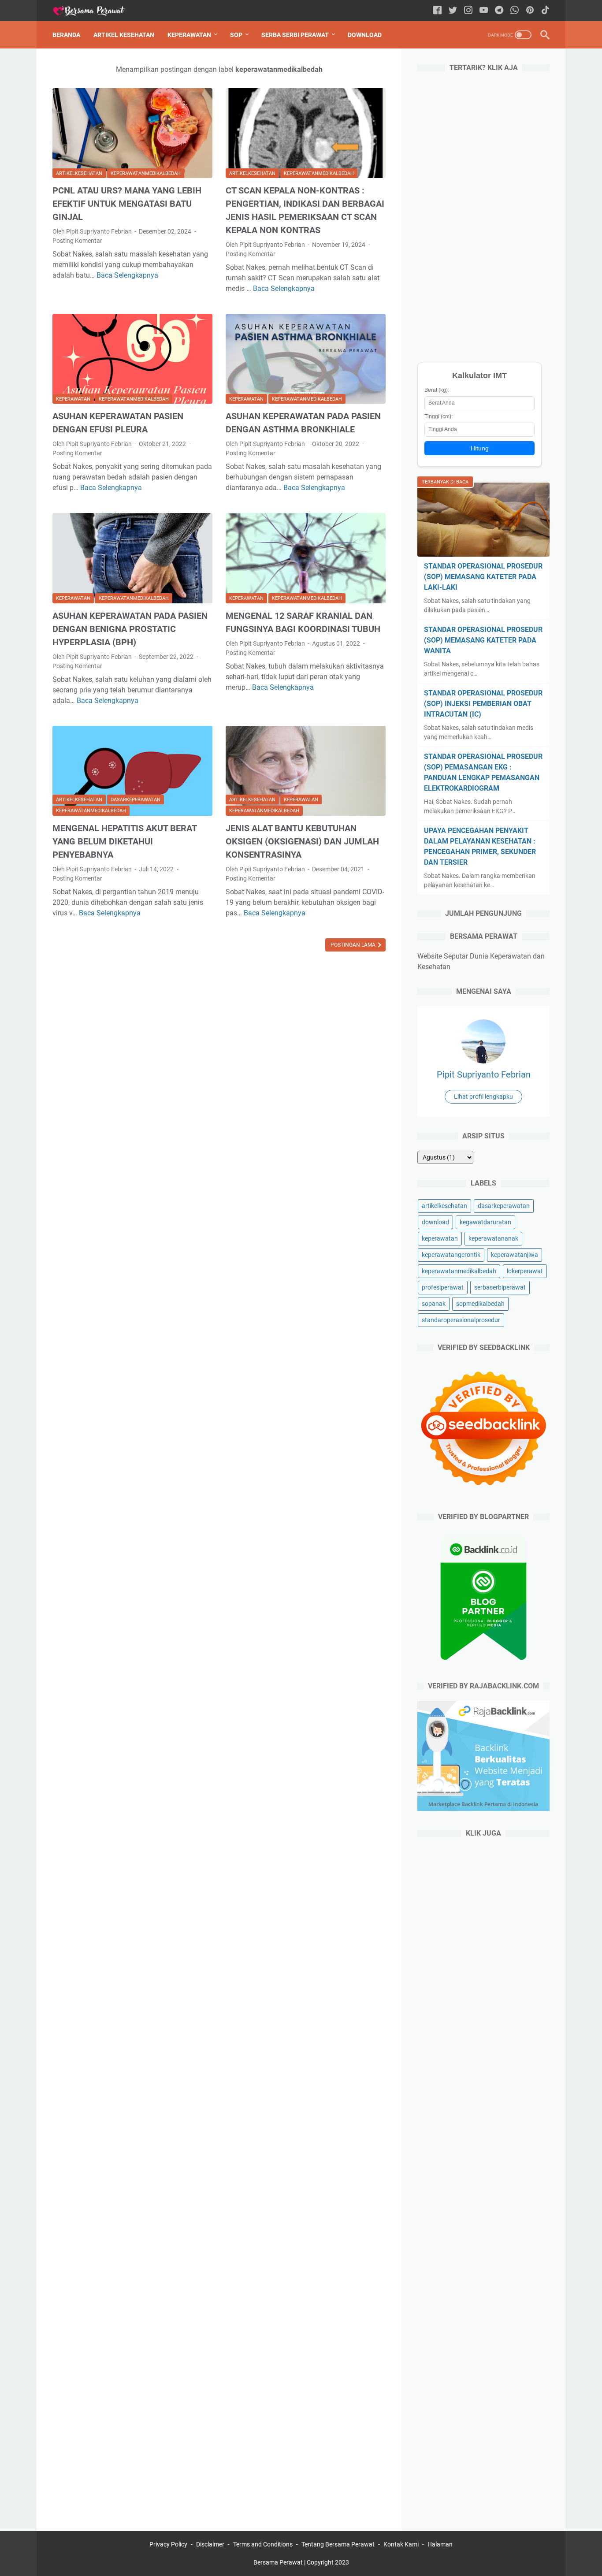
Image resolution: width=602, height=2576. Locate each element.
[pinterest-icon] (530, 11)
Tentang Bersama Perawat (338, 2544)
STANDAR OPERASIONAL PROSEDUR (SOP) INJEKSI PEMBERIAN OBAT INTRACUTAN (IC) (483, 704)
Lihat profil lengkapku (483, 1097)
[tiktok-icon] (545, 11)
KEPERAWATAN (189, 35)
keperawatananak (493, 1238)
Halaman (440, 2544)
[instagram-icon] (468, 11)
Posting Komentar (77, 241)
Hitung (480, 448)
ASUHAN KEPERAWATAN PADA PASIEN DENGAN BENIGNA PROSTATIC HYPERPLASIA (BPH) (130, 629)
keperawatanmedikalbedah (146, 173)
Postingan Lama (354, 945)
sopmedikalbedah (480, 1304)
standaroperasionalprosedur (461, 1320)
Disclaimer (210, 2544)
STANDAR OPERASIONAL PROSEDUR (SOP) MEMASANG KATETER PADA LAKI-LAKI (483, 577)
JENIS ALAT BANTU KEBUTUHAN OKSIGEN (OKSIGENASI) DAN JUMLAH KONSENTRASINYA (302, 841)
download (435, 1222)
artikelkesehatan (79, 173)
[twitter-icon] (453, 11)
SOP (236, 35)
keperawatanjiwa (515, 1255)
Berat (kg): (437, 390)
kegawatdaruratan (485, 1222)
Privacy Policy (168, 2544)
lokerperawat (525, 1271)
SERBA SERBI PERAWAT (295, 35)
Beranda (66, 35)
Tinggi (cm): (438, 416)
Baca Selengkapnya (127, 275)
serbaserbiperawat (500, 1287)
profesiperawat (443, 1287)
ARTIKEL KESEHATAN (124, 35)
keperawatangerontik (451, 1255)
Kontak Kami (401, 2544)
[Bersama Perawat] (94, 11)
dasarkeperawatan (136, 800)
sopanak (434, 1304)
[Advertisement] (483, 215)
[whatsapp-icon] (515, 11)
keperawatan (73, 399)
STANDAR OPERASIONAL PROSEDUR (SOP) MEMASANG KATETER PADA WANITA (483, 640)
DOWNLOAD (365, 35)
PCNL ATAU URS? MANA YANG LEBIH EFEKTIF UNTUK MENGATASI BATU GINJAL (127, 204)
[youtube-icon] (484, 11)
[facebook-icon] (437, 11)
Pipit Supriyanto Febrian (484, 1074)
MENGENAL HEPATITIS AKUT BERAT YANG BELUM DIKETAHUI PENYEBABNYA (124, 841)
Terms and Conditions (263, 2544)
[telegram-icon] (499, 11)
